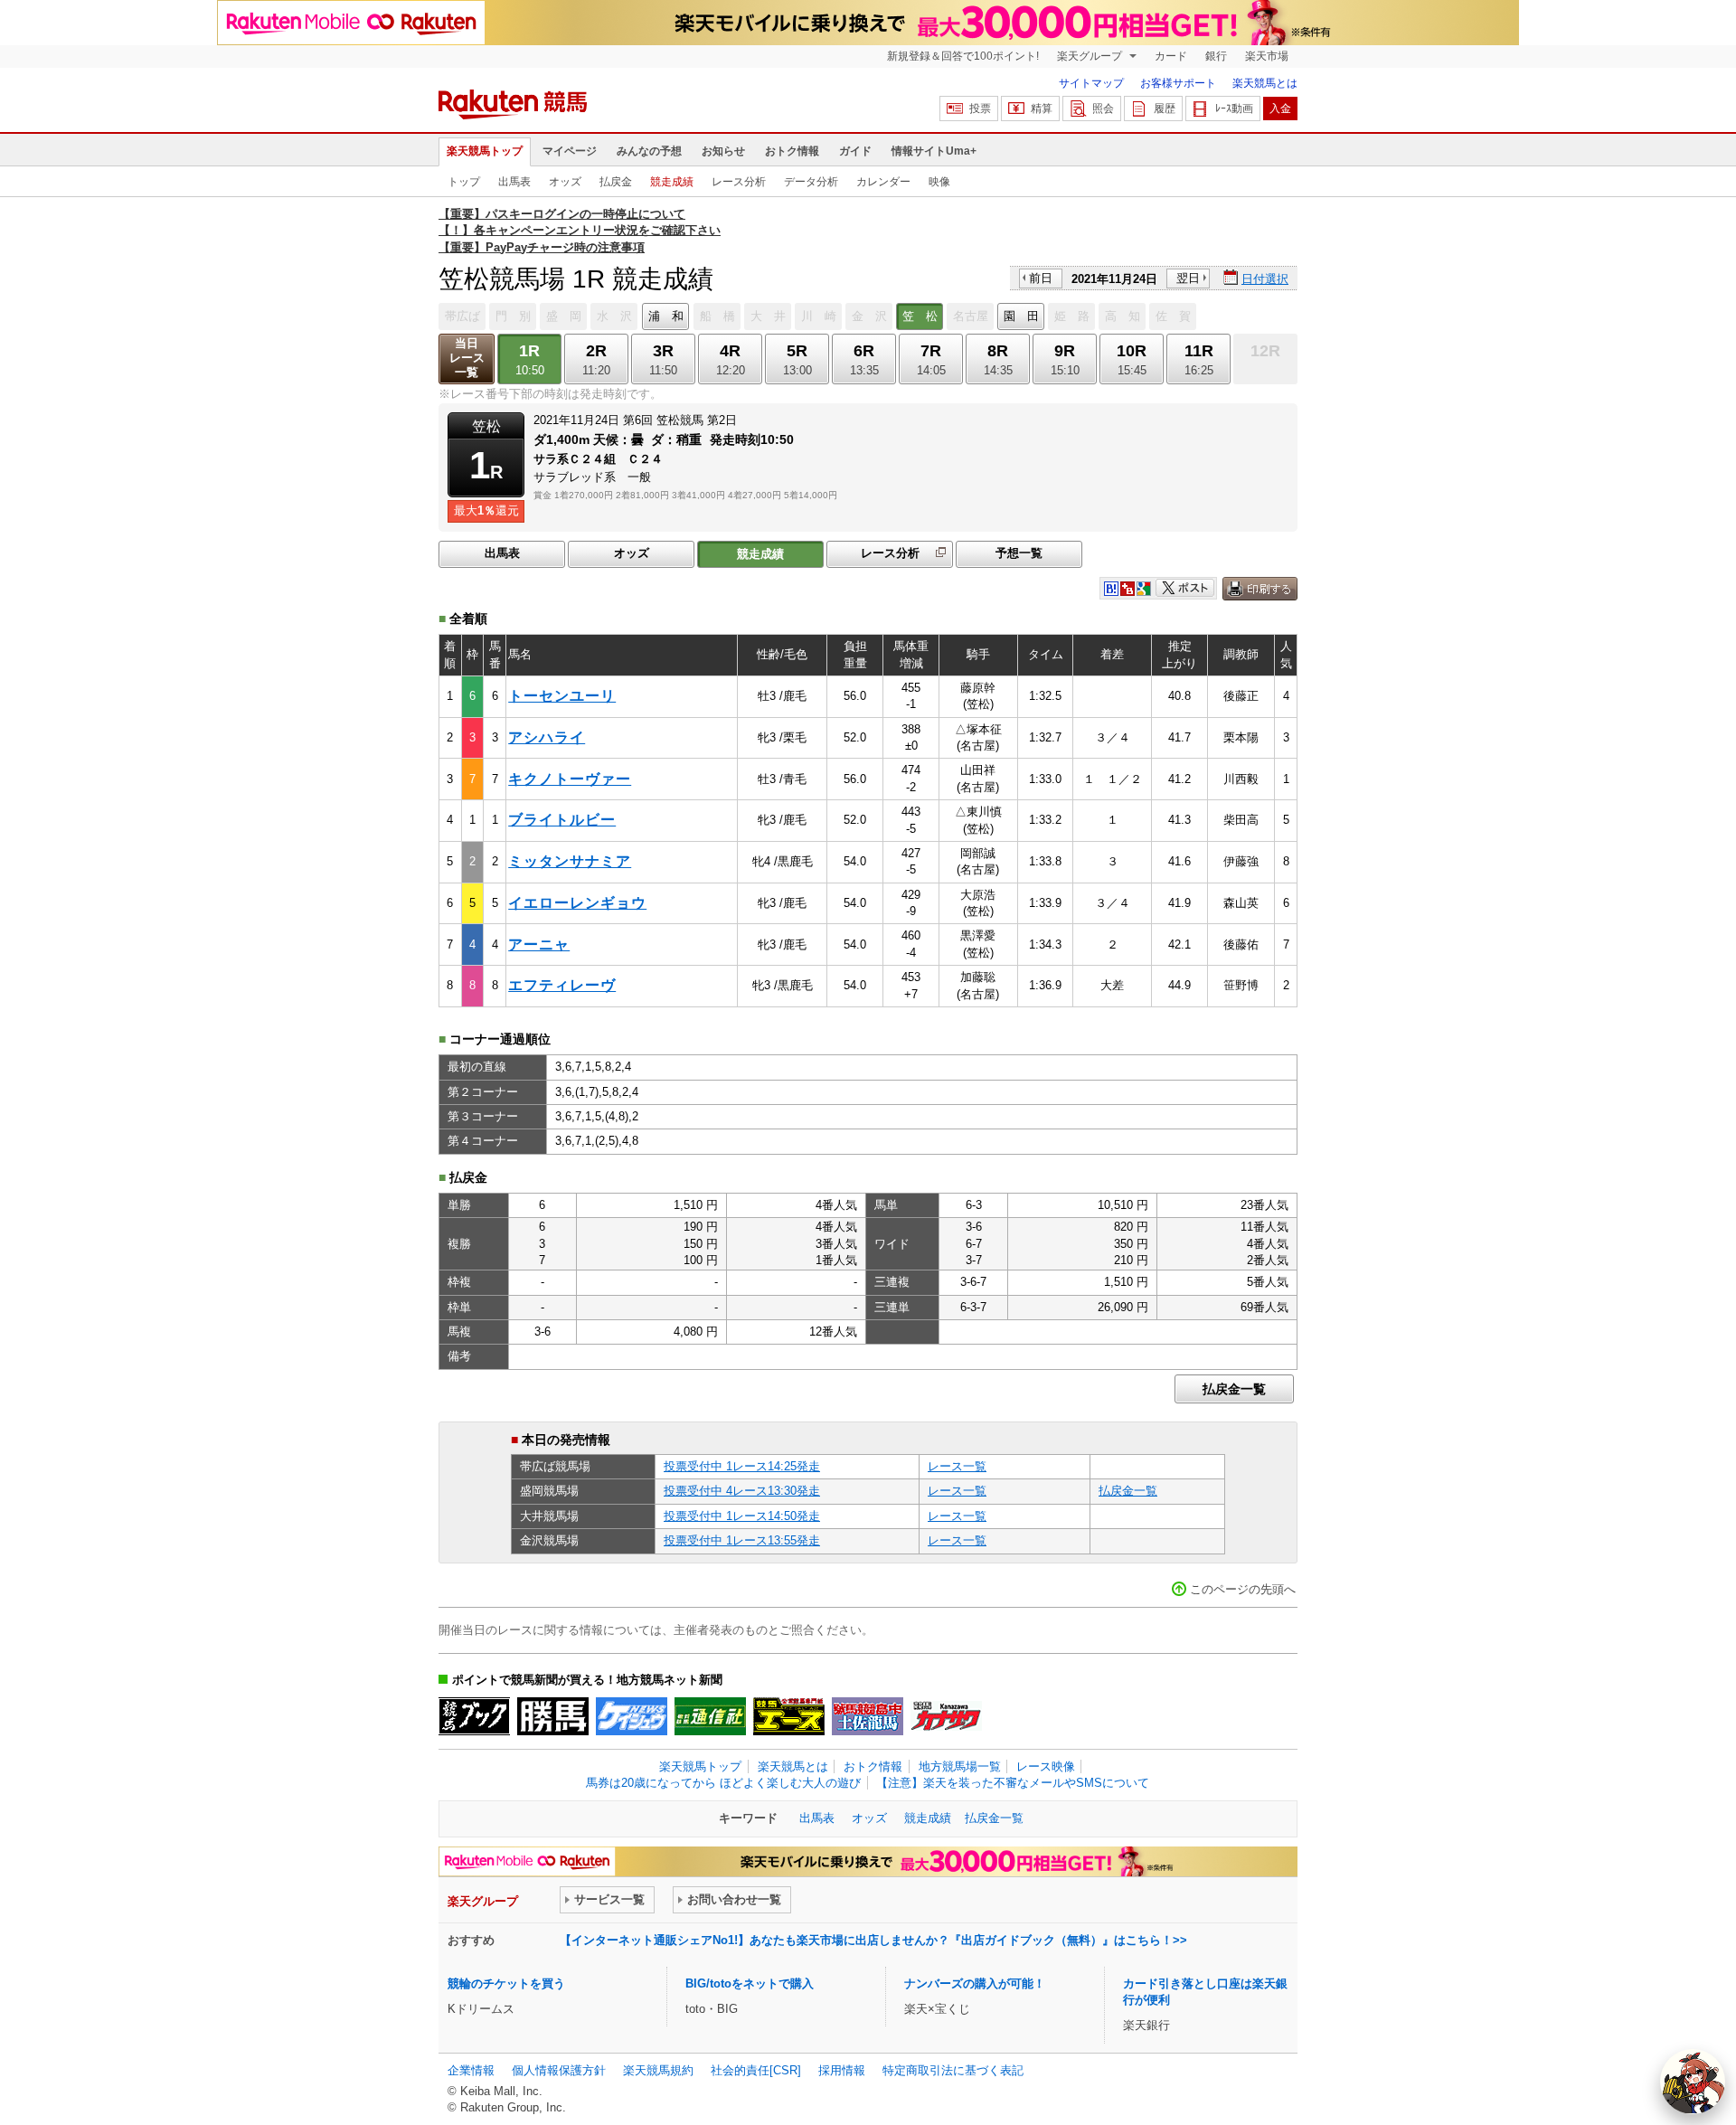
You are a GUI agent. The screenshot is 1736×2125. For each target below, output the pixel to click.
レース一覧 (957, 1466)
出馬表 (514, 182)
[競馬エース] (789, 1716)
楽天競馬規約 (658, 2070)
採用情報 (842, 2070)
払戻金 (616, 182)
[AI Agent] (1693, 2082)
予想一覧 (1019, 553)
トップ (464, 182)
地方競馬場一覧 (960, 1766)
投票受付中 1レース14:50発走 (742, 1516)
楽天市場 (1267, 56)
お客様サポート (1178, 83)
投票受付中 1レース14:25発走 (742, 1466)
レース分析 (739, 182)
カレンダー (883, 182)
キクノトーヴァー (570, 779)
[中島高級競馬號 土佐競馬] (868, 1716)
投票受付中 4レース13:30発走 (742, 1491)
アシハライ (547, 737)
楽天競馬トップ (485, 151)
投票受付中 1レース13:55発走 (742, 1540)
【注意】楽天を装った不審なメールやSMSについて (1013, 1783)
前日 (1041, 278)
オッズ (565, 182)
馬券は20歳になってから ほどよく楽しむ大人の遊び (723, 1783)
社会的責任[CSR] (756, 2070)
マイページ (570, 151)
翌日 (1188, 278)
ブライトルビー (562, 820)
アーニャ (539, 944)
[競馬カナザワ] (946, 1716)
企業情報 (471, 2070)
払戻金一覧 (1234, 1389)
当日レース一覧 (467, 358)
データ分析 (811, 182)
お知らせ (723, 151)
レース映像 (1046, 1766)
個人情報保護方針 (559, 2070)
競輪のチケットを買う (506, 1983)
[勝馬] (553, 1716)
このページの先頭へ (1243, 1589)
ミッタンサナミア (570, 861)
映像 (939, 182)
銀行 (1216, 56)
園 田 (1021, 316)
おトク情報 (792, 151)
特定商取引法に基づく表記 (953, 2070)
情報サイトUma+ (934, 151)
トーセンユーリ (562, 696)
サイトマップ (1091, 83)
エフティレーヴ (562, 985)
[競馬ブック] (474, 1716)
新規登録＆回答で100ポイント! (963, 56)
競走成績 (672, 182)
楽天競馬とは (1265, 83)
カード (1171, 56)
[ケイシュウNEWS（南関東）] (632, 1716)
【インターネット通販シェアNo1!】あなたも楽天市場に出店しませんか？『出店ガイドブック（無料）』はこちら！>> (873, 1940)
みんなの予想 (649, 151)
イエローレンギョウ (577, 903)
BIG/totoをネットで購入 (750, 1983)
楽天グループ (1091, 56)
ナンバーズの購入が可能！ (975, 1983)
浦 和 (666, 316)
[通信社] (710, 1716)
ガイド (855, 151)
